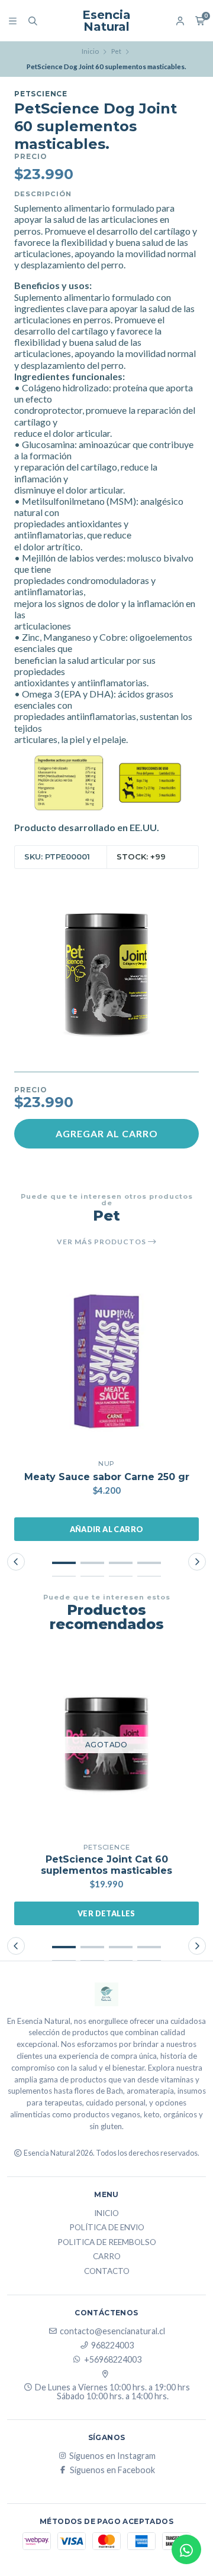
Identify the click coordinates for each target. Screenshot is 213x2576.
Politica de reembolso (107, 2243)
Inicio (90, 51)
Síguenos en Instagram (112, 2456)
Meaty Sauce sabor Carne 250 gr (107, 1477)
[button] (64, 1563)
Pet (116, 51)
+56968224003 (113, 2360)
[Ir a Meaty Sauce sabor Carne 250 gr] (106, 1361)
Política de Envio (107, 2228)
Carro (107, 2257)
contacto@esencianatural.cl (112, 2331)
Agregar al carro (107, 1133)
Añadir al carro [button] (107, 1529)
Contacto (107, 2272)
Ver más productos (102, 1242)
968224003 (112, 2345)
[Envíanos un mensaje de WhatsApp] (186, 2549)
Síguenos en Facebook (112, 2470)
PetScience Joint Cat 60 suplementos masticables (106, 1865)
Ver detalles (106, 1913)
